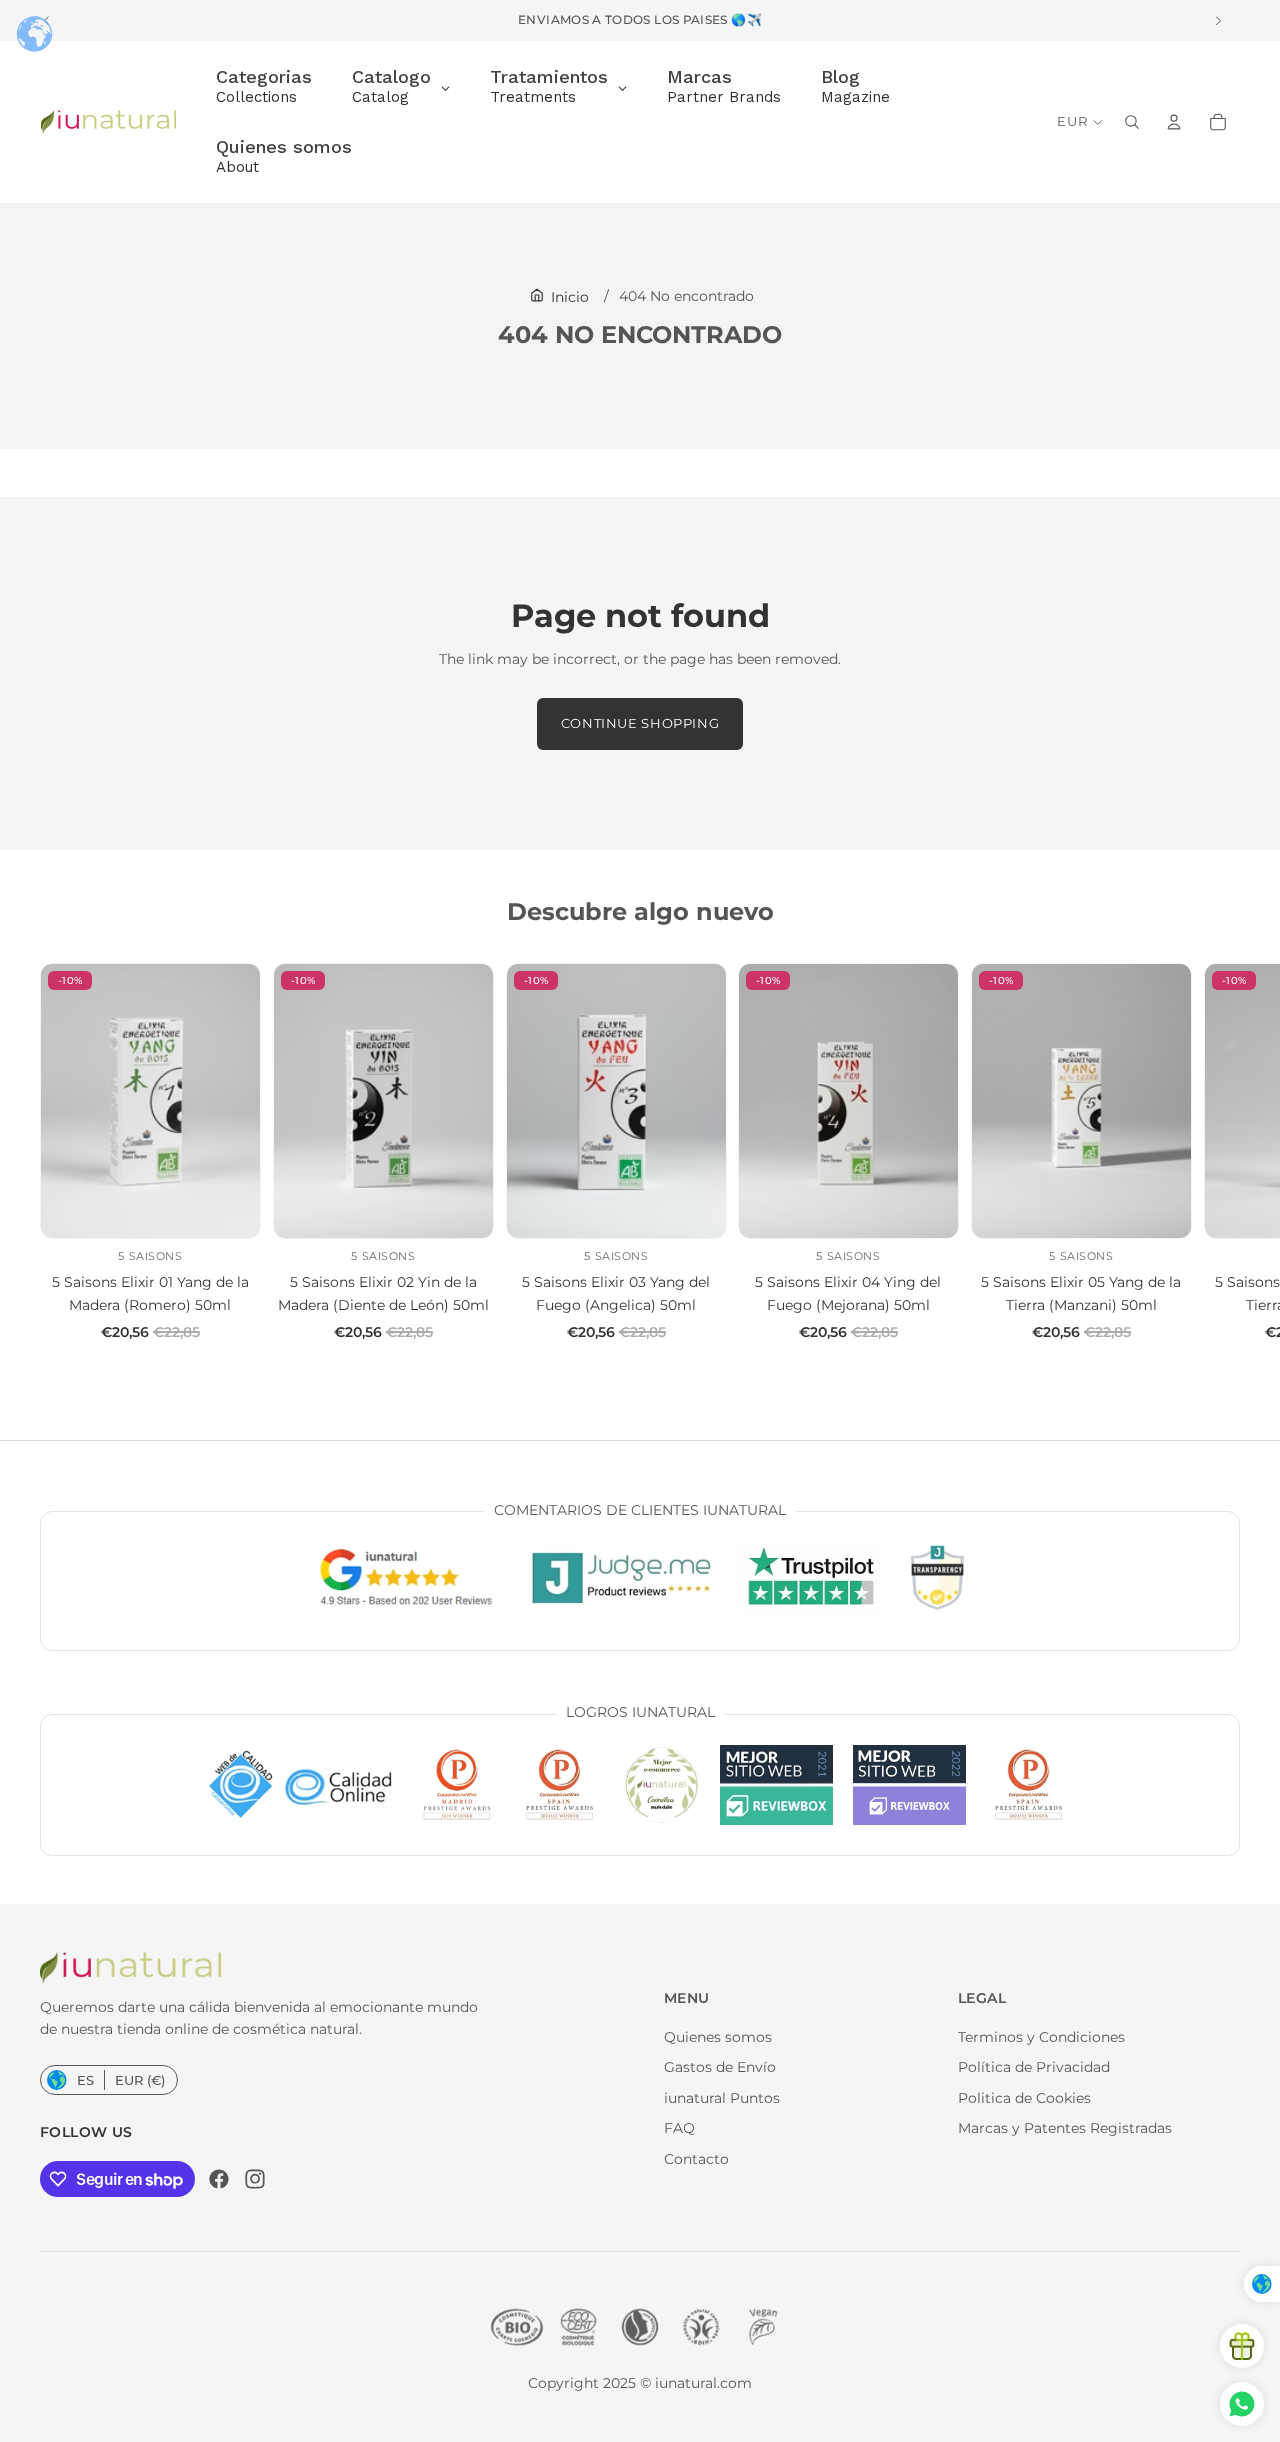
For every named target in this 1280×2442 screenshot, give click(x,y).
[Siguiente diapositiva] (1218, 1153)
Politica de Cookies (1024, 2098)
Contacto (696, 2159)
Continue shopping (640, 723)
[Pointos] (1242, 2346)
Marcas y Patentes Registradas (1065, 2128)
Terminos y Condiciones (1041, 2037)
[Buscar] (1132, 122)
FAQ (679, 2128)
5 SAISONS (150, 1256)
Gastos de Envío (720, 2067)
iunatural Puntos (722, 2098)
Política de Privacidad (1034, 2067)
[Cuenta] (1174, 122)
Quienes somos (718, 2037)
